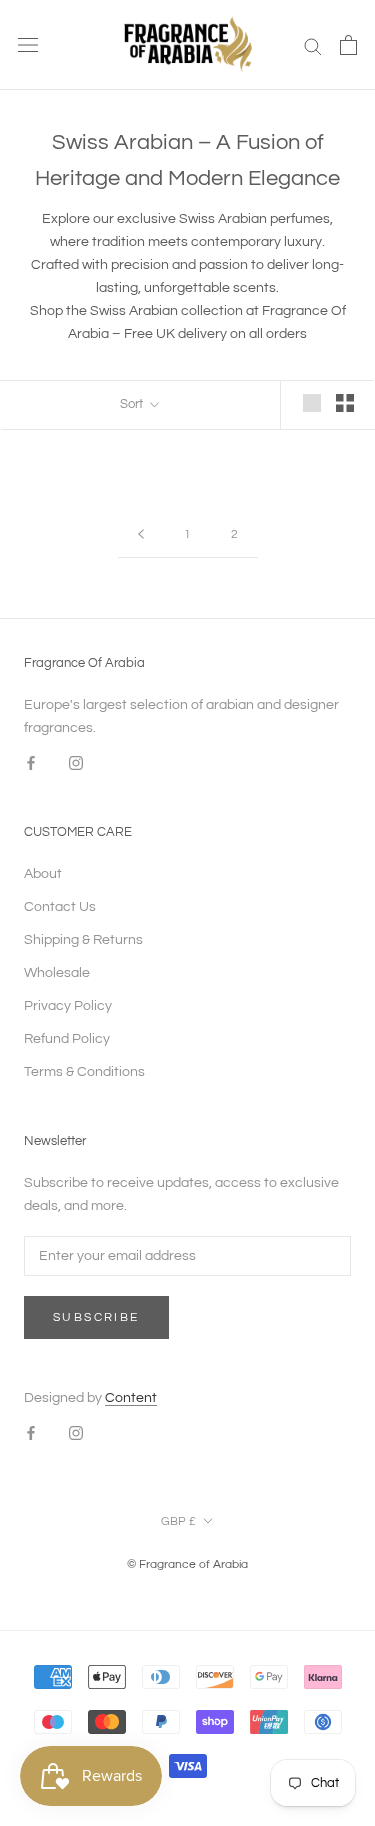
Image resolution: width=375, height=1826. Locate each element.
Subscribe (96, 1317)
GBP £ (178, 1521)
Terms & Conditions (84, 1072)
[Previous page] (141, 535)
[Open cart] (348, 45)
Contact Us (60, 907)
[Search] (313, 45)
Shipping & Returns (83, 940)
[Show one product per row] (312, 403)
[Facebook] (31, 762)
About (43, 874)
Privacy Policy (68, 1006)
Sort (133, 404)
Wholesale (57, 973)
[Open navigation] (28, 45)
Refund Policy (67, 1039)
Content (131, 1398)
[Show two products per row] (345, 403)
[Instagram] (76, 762)
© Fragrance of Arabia (187, 1564)
